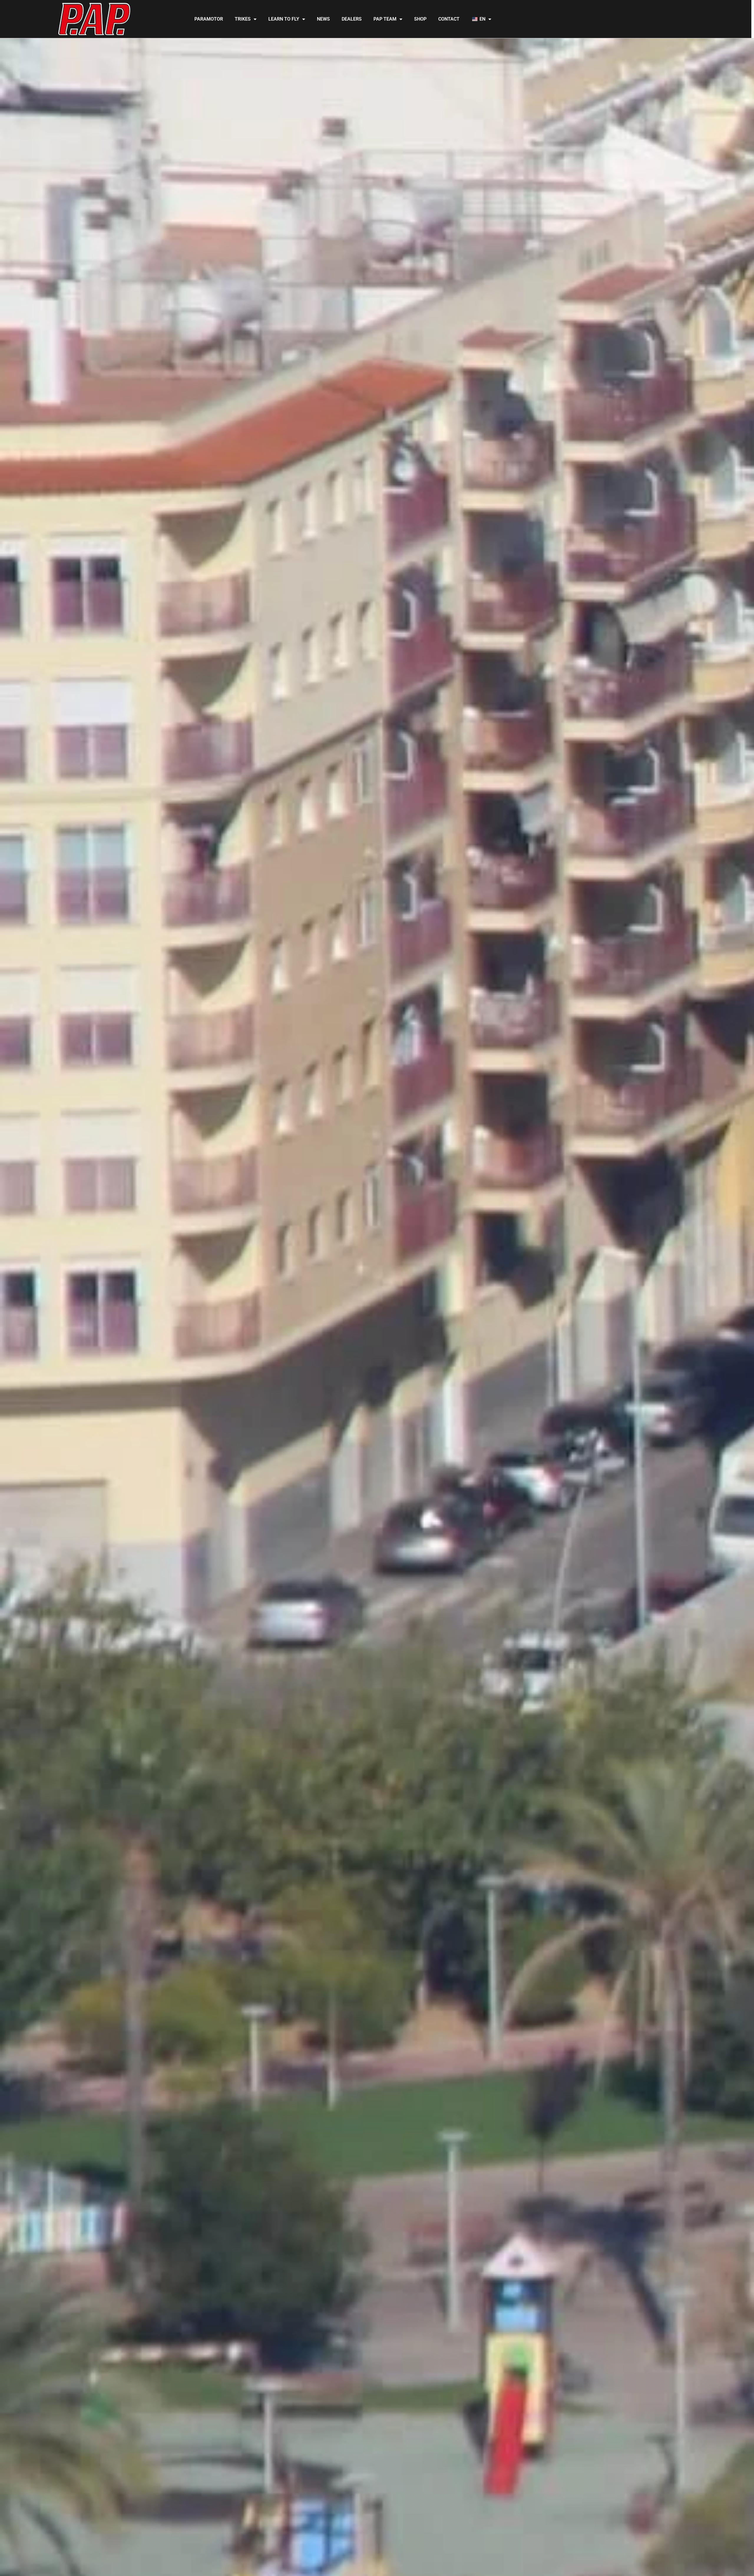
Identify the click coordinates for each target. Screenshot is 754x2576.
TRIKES (243, 19)
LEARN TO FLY (284, 19)
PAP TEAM (385, 19)
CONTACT (449, 19)
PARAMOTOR (209, 19)
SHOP (420, 19)
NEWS (323, 19)
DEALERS (352, 19)
